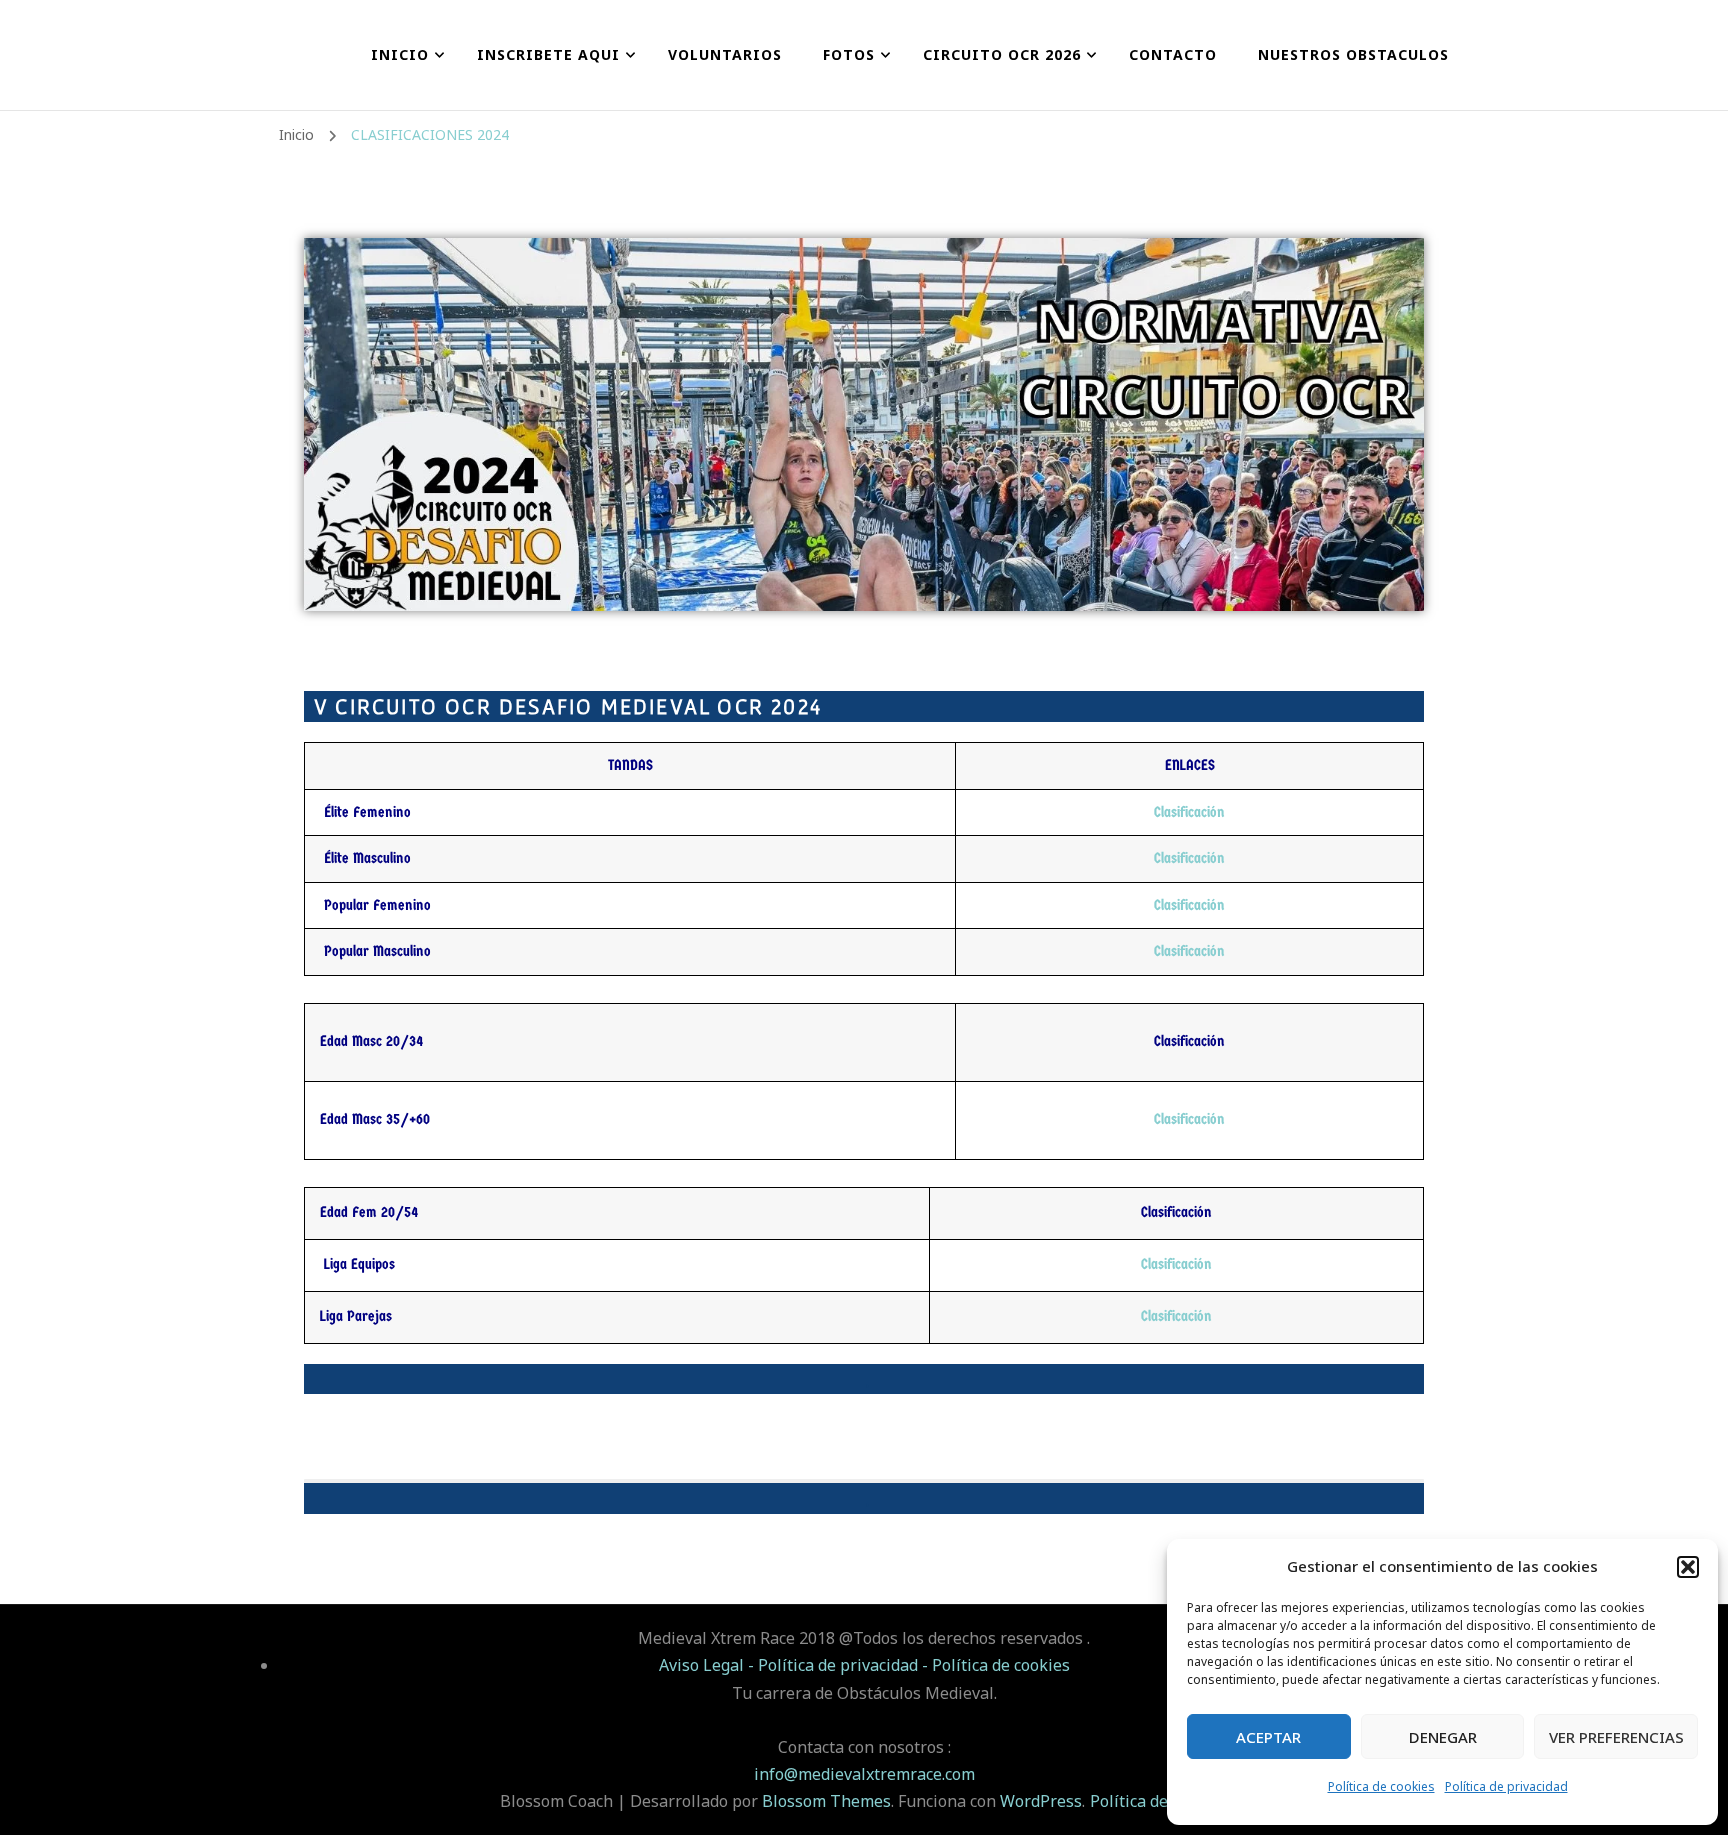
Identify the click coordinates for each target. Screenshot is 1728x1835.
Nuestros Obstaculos (1353, 54)
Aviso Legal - (708, 1665)
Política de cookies (1381, 1786)
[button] (1688, 1567)
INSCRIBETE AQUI (548, 54)
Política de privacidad (1506, 1786)
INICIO (400, 54)
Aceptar (1268, 1737)
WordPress (1041, 1801)
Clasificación (1189, 812)
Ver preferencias (1616, 1737)
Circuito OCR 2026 (1002, 54)
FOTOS (849, 54)
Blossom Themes (826, 1801)
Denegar (1443, 1737)
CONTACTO (1173, 54)
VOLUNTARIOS (725, 54)
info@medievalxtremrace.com (864, 1774)
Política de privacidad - (845, 1665)
